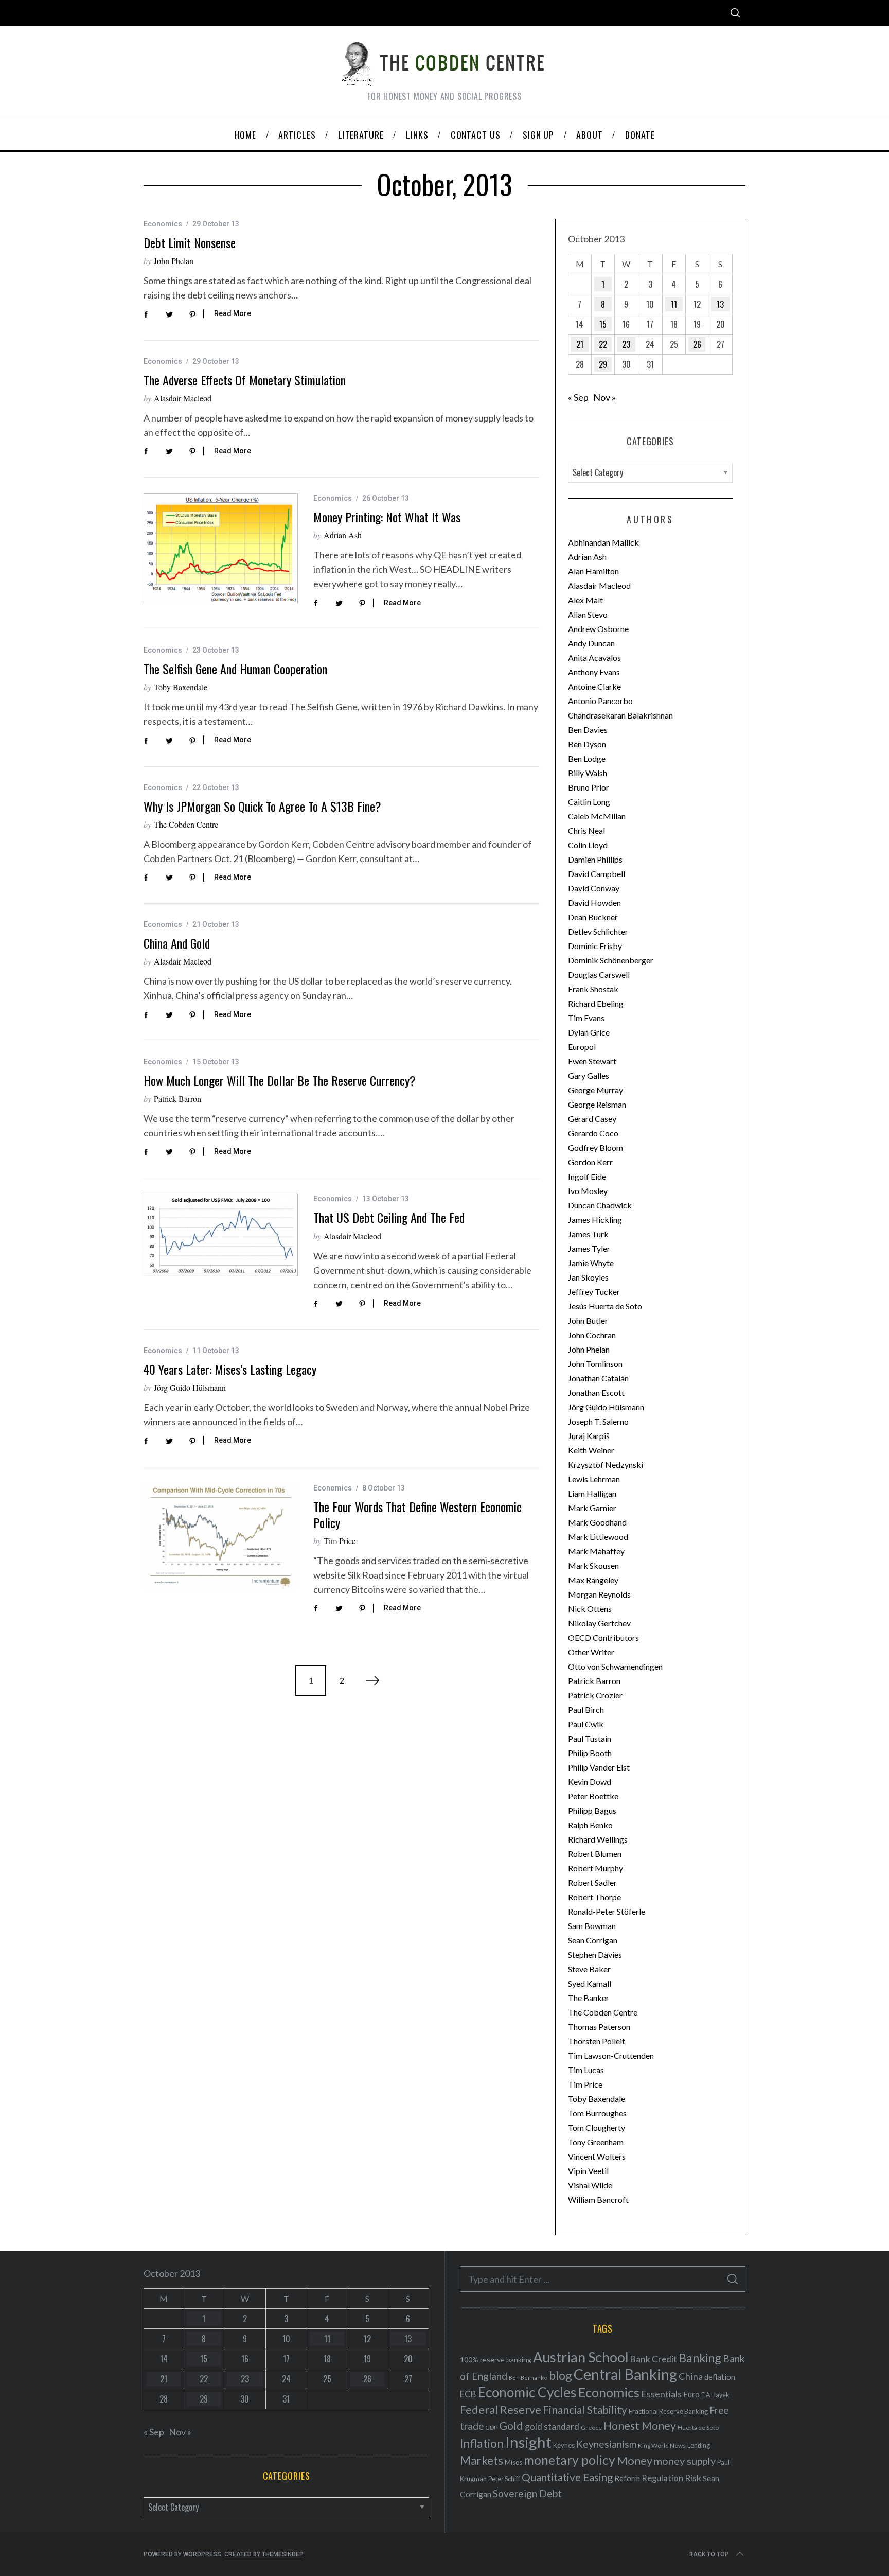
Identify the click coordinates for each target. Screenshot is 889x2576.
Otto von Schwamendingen (615, 1666)
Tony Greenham (596, 2142)
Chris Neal (586, 830)
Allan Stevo (588, 614)
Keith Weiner (591, 1450)
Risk (693, 2478)
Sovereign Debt (527, 2493)
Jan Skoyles (588, 1277)
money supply (685, 2461)
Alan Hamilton (593, 571)
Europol (582, 1047)
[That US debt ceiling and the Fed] (221, 1235)
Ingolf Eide (587, 1176)
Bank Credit (654, 2359)
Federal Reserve (501, 2410)
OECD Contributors (603, 1637)
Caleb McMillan (597, 816)
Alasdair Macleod (183, 398)
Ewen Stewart (592, 1061)
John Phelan (174, 261)
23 (626, 344)
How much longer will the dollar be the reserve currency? (280, 1080)
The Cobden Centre (186, 824)
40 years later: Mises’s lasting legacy (230, 1369)
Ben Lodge (587, 758)
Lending (699, 2446)
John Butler (588, 1320)
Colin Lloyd (588, 845)
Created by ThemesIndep (264, 2554)
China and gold (177, 943)
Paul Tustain (590, 1738)
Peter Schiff (504, 2479)
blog (561, 2375)
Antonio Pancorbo (600, 701)
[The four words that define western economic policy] (221, 1536)
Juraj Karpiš (589, 1436)
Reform (627, 2478)
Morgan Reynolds (599, 1594)
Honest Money (640, 2425)
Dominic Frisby (595, 946)
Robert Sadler (592, 1882)
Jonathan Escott (596, 1392)
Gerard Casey (592, 1119)
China (691, 2376)
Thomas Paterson (599, 2027)
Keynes (564, 2445)
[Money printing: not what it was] (221, 548)
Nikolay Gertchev (599, 1623)
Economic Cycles (527, 2392)
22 (603, 344)
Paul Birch (586, 1710)
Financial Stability (585, 2409)
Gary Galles (589, 1075)
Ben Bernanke (528, 2378)
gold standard (552, 2426)
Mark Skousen (593, 1565)
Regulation (662, 2478)
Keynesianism (606, 2444)
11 (674, 304)
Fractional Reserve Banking (668, 2411)
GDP (491, 2428)
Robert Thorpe (594, 1897)
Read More (233, 313)
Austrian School (581, 2357)
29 (603, 364)
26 (697, 344)
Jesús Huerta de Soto (605, 1306)
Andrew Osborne (598, 629)
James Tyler (589, 1248)
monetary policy (570, 2460)
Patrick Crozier (595, 1695)
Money (635, 2460)
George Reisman (597, 1104)
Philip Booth (590, 1753)
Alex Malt (585, 600)
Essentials (661, 2394)
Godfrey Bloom (595, 1147)
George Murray (595, 1090)
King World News (662, 2446)
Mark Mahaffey (596, 1551)
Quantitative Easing (567, 2477)
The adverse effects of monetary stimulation (245, 380)
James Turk (588, 1234)
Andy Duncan (591, 643)
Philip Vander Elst (599, 1767)
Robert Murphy (595, 1868)
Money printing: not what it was (387, 517)
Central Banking (625, 2374)
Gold (511, 2426)
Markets (482, 2460)
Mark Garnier (592, 1508)
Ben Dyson (587, 744)
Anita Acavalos (594, 658)
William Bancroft (598, 2200)
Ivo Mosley (588, 1191)
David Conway (594, 888)
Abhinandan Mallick (603, 542)
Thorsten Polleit (597, 2041)
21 (580, 344)
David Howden (594, 903)
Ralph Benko (590, 1825)
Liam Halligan (592, 1493)
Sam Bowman (592, 1926)
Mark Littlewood (598, 1537)
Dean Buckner (593, 917)
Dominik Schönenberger (611, 960)
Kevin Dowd (590, 1782)
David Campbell (597, 874)
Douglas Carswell (599, 975)
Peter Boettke (593, 1796)
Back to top (709, 2554)
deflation (720, 2377)
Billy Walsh (588, 773)
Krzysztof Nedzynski (606, 1465)
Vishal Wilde (590, 2185)
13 (720, 304)
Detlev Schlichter (598, 931)
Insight (528, 2442)
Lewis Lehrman (594, 1479)
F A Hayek (715, 2395)
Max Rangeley (593, 1580)
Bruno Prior (589, 787)
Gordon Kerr (590, 1162)
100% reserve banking (496, 2360)
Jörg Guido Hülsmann (190, 1387)
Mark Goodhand (597, 1522)
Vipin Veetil (588, 2171)
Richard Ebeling (596, 1003)
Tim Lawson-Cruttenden (611, 2055)
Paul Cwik (586, 1724)
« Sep (578, 397)
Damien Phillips (595, 859)
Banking (700, 2358)
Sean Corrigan (593, 1940)
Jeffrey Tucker (594, 1292)
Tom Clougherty (597, 2127)
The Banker (589, 1998)
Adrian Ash (343, 535)
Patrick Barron (177, 1099)
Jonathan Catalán (598, 1378)
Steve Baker (589, 1969)
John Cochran (592, 1335)
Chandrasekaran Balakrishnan (620, 715)
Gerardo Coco (593, 1133)
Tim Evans (586, 1018)
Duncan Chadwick (600, 1205)
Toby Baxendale (181, 687)
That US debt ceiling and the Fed (389, 1217)
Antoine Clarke (594, 686)
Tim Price (340, 1541)
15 (603, 324)
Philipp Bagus (592, 1810)
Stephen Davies (595, 1955)
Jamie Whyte (591, 1263)
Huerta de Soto (698, 2428)
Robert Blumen (595, 1854)
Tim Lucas (586, 2070)
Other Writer (591, 1652)
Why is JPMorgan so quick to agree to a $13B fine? (262, 806)
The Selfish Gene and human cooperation (235, 669)
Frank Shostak (593, 989)
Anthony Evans (594, 672)
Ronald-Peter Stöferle (607, 1911)
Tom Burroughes (597, 2113)
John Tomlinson (595, 1364)
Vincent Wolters (597, 2156)
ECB (468, 2394)
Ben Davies (588, 730)
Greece (591, 2428)
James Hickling (595, 1220)
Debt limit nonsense (190, 242)
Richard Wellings (598, 1839)
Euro (691, 2394)
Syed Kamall (590, 1983)
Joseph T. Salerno (598, 1421)
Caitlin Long (589, 802)
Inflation (482, 2443)
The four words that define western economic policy (417, 1514)
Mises (513, 2462)
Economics (163, 224)
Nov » (604, 397)
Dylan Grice (589, 1032)
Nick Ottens (590, 1609)
